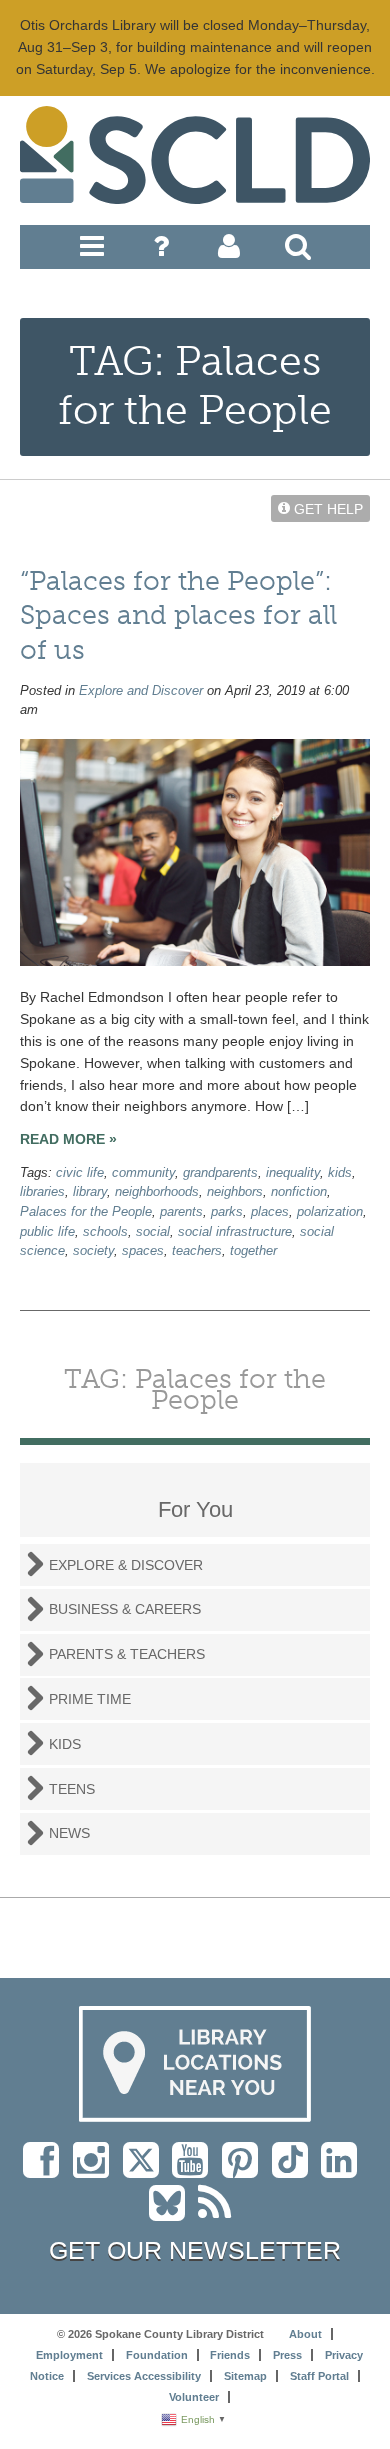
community (143, 1173)
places (270, 1212)
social (153, 1232)
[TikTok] (296, 2170)
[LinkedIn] (344, 2170)
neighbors (235, 1192)
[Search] (298, 251)
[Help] (161, 251)
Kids (65, 1744)
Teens (72, 1789)
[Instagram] (96, 2170)
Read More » (68, 1139)
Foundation (157, 2355)
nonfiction (299, 1192)
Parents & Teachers (127, 1654)
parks (227, 1212)
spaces (143, 1251)
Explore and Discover (141, 691)
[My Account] (229, 251)
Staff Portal (319, 2376)
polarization (330, 1212)
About (305, 2334)
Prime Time (90, 1699)
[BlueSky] (173, 2213)
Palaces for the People (86, 1212)
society (93, 1251)
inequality (293, 1173)
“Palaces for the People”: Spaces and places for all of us (178, 615)
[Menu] (92, 251)
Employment (69, 2355)
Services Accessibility (144, 2376)
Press (287, 2355)
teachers (197, 1251)
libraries (42, 1192)
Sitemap (245, 2376)
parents (181, 1212)
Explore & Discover (126, 1565)
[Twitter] (147, 2170)
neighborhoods (157, 1192)
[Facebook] (46, 2170)
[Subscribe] (219, 2213)
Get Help (326, 508)
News (69, 1833)
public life (47, 1232)
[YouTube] (195, 2170)
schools (105, 1232)
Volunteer (194, 2397)
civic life (80, 1173)
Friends (230, 2355)
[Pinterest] (245, 2170)
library (90, 1192)
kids (340, 1173)
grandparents (220, 1173)
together (253, 1251)
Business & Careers (125, 1609)
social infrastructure (235, 1232)
